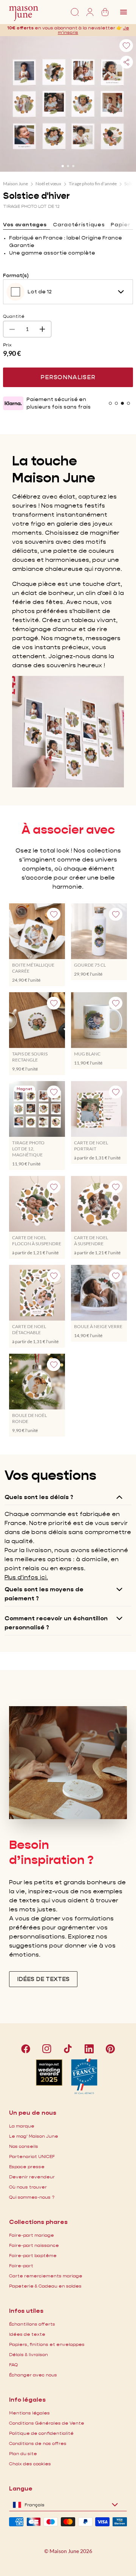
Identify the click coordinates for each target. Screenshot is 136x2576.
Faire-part (21, 2266)
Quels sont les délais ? (39, 1497)
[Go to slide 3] (73, 166)
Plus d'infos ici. (26, 1577)
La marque (22, 2126)
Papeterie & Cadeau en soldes (45, 2286)
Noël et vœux (48, 184)
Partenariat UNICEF (32, 2156)
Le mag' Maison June (34, 2136)
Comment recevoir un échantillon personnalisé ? (56, 1623)
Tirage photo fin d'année (93, 184)
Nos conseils (24, 2146)
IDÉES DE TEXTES (43, 1979)
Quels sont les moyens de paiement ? (44, 1594)
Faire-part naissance (34, 2245)
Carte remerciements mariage (46, 2276)
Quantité (14, 316)
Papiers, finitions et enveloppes (47, 2344)
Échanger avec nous (33, 2375)
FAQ (13, 2365)
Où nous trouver (28, 2187)
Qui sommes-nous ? (32, 2197)
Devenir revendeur (32, 2177)
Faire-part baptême (33, 2255)
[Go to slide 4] (128, 403)
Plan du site (23, 2453)
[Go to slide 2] (68, 166)
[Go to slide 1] (63, 166)
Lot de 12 (40, 291)
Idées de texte (27, 2334)
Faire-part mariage (32, 2235)
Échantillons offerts (32, 2324)
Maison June (15, 184)
